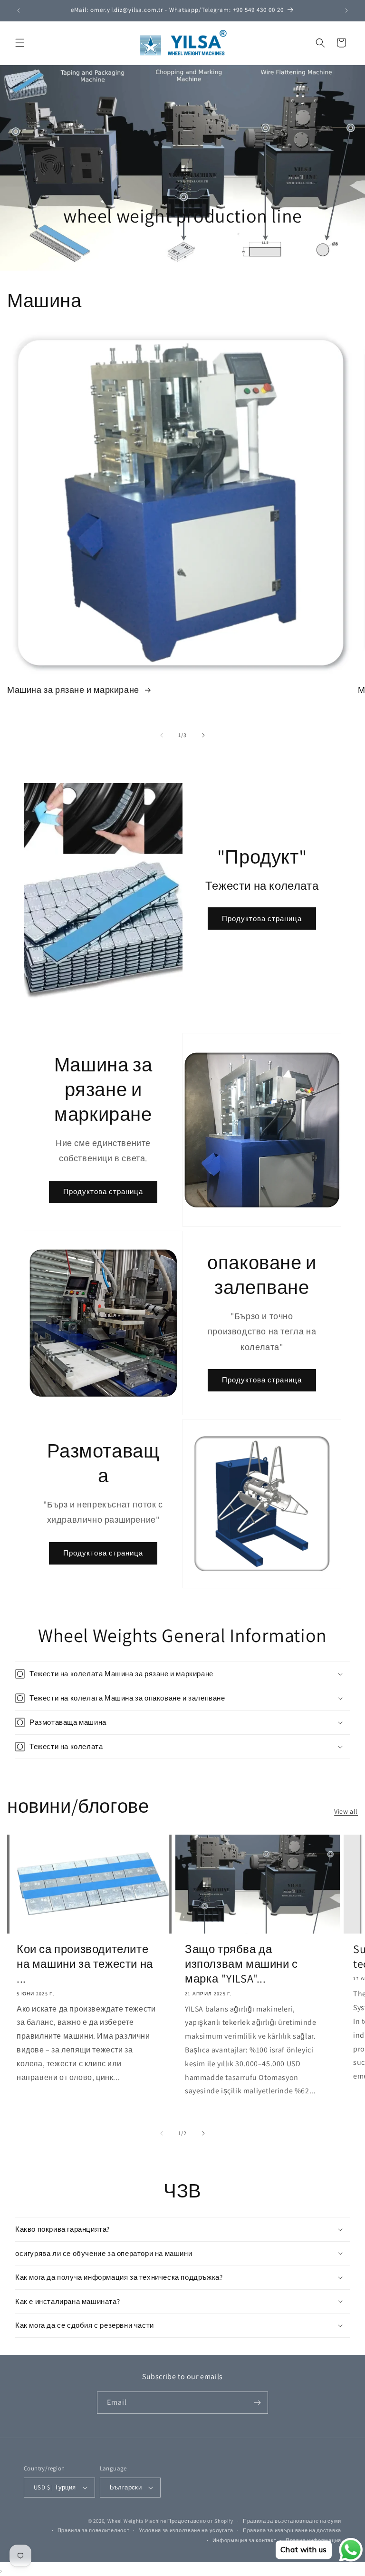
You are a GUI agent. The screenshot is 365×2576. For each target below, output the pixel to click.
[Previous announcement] (19, 10)
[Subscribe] (257, 2403)
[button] (20, 43)
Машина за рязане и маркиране (74, 690)
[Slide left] (162, 735)
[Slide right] (203, 735)
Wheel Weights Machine (137, 2521)
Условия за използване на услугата (186, 2530)
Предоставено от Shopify (200, 2521)
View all (346, 1811)
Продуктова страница (262, 919)
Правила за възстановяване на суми (292, 2521)
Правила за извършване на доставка (292, 2530)
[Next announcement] (346, 10)
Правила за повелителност (94, 2530)
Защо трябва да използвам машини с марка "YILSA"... (241, 1964)
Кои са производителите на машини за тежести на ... (85, 1964)
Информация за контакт (245, 2540)
